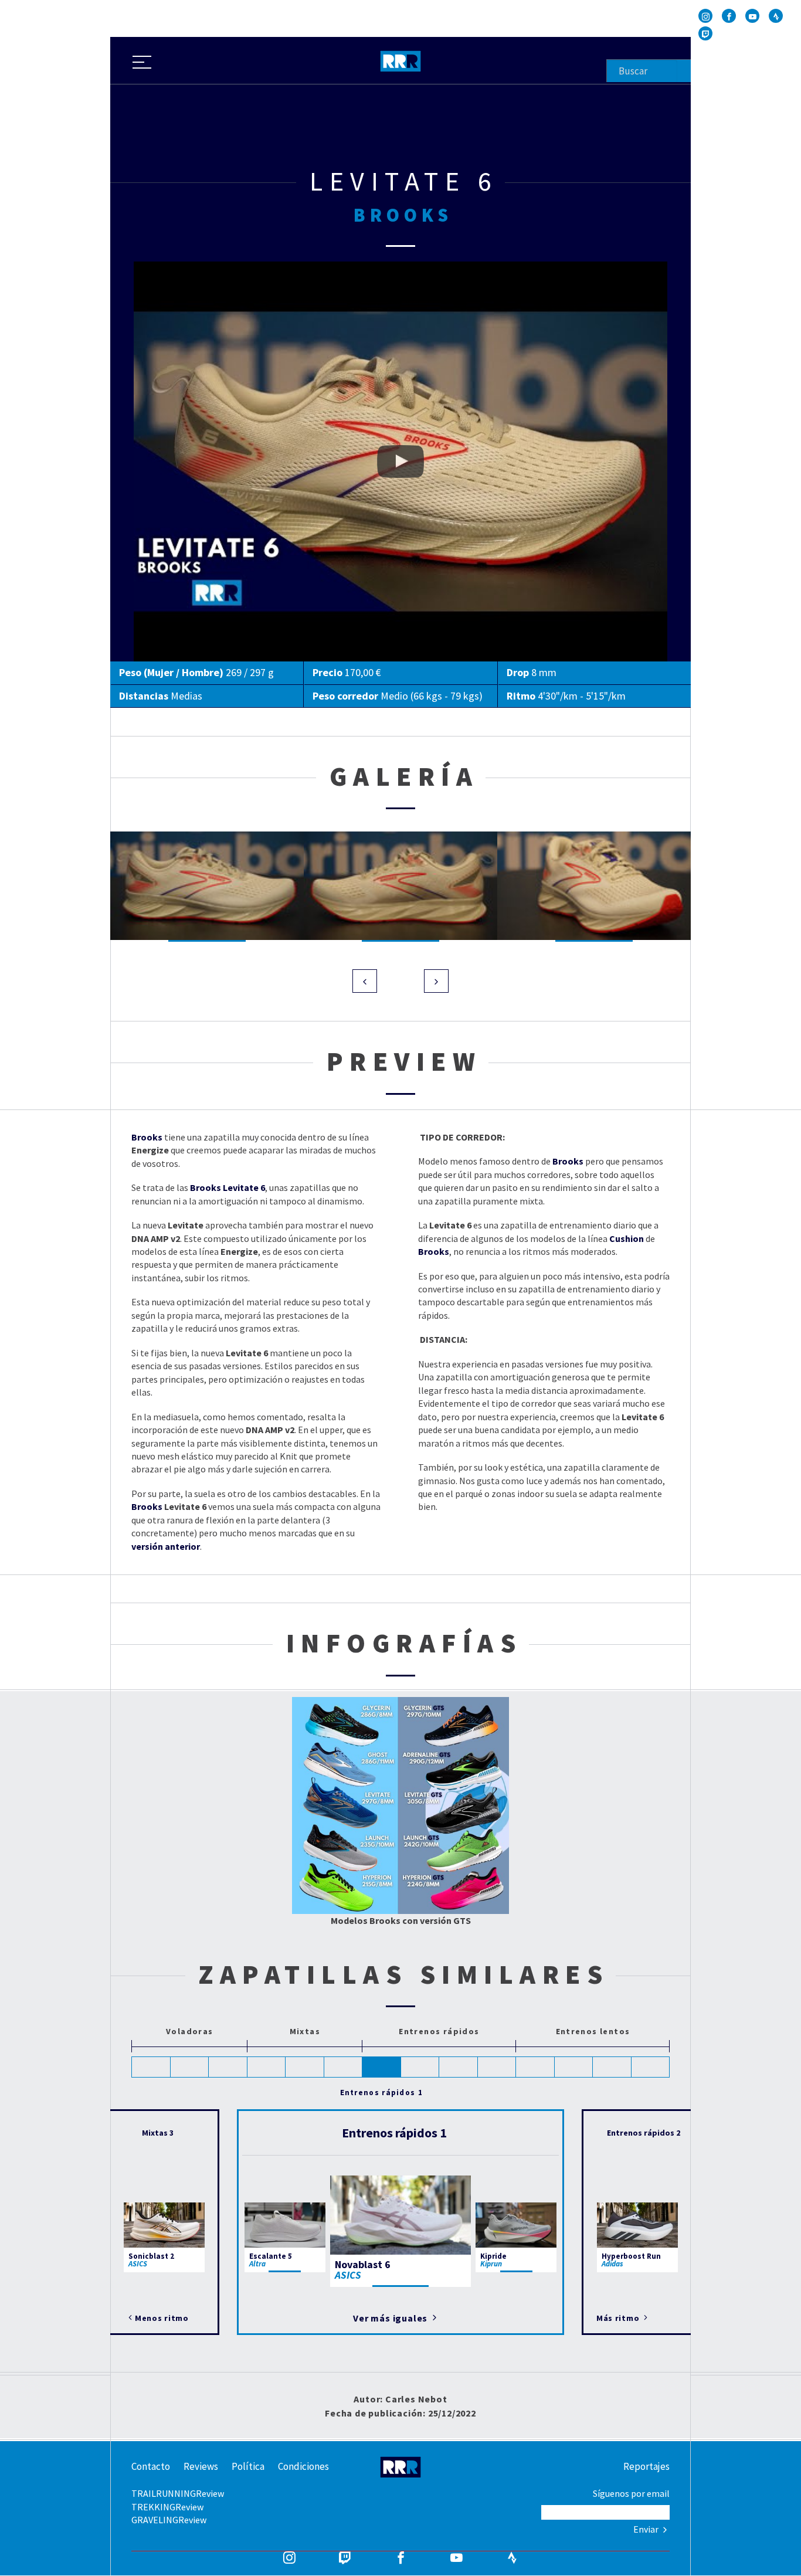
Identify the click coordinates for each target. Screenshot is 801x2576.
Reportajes (646, 2466)
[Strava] (776, 16)
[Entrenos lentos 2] (574, 2067)
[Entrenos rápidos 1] (382, 2067)
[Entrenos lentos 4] (651, 2067)
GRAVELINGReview (169, 2520)
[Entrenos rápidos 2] (420, 2067)
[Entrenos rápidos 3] (459, 2067)
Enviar (647, 2529)
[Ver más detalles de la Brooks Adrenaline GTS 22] (462, 1769)
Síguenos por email (631, 2493)
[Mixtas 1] (267, 2067)
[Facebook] (729, 16)
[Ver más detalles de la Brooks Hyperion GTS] (467, 1888)
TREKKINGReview (167, 2507)
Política (248, 2466)
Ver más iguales (391, 2318)
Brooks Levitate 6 (169, 268)
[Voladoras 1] (151, 2067)
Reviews (201, 2466)
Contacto (151, 2466)
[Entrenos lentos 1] (535, 2067)
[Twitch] (705, 33)
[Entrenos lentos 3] (612, 2067)
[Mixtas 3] (344, 2067)
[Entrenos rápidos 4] (497, 2067)
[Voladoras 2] (190, 2067)
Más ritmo (619, 2318)
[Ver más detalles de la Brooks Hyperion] (339, 1888)
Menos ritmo (162, 2318)
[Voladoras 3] (228, 2067)
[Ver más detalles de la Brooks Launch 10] (340, 1843)
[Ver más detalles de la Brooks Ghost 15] (340, 1761)
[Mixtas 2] (305, 2067)
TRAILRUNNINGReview (178, 2493)
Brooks (147, 1506)
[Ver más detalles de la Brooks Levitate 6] (340, 1802)
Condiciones (303, 2466)
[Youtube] (752, 16)
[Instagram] (705, 16)
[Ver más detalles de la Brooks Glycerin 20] (341, 1721)
